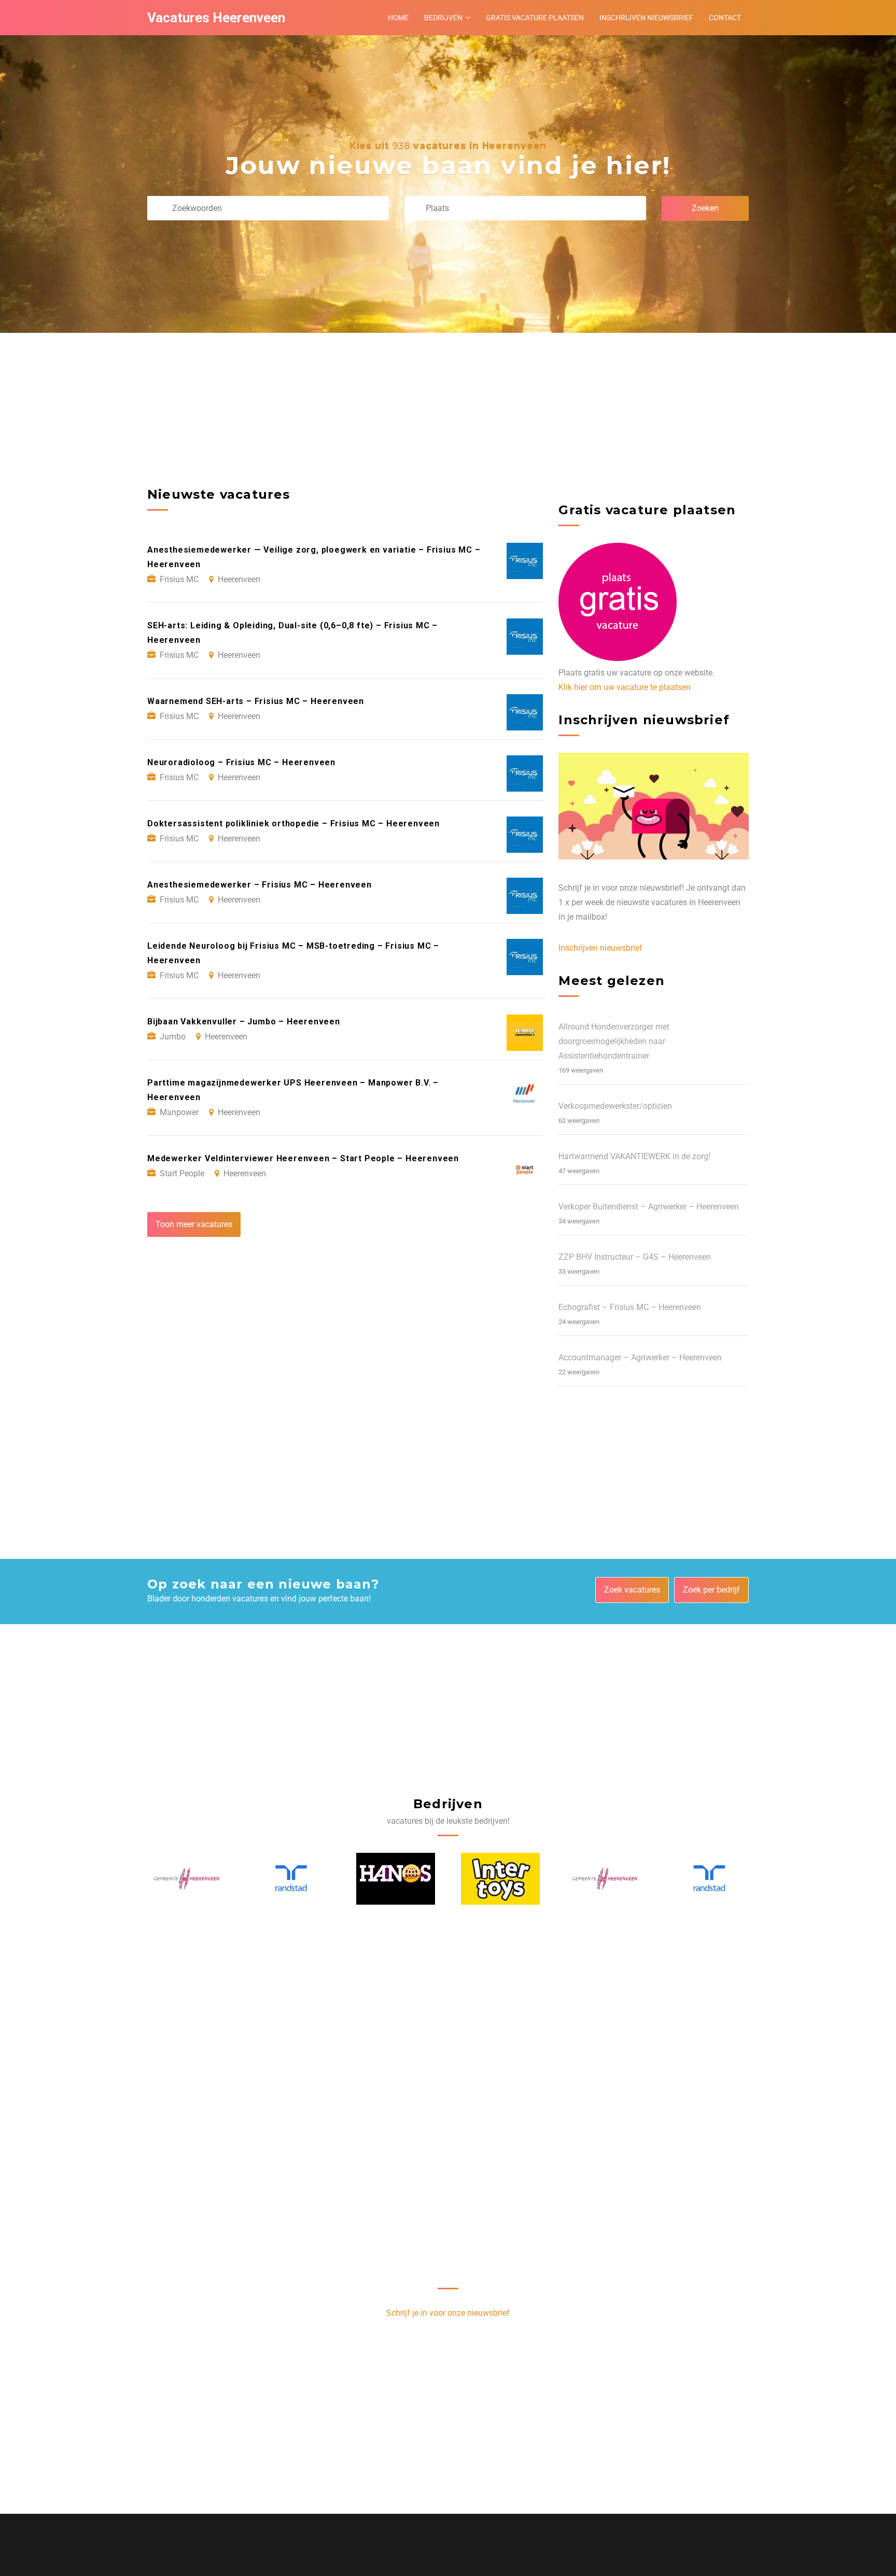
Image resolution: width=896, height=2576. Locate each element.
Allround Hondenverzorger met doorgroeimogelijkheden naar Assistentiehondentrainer (614, 1041)
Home (398, 18)
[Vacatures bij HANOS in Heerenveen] (291, 1879)
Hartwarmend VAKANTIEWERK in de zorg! (634, 1156)
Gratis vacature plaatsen (535, 18)
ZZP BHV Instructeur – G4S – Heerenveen (635, 1257)
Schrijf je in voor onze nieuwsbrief (448, 2313)
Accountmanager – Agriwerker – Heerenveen (640, 1357)
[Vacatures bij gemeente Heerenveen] (501, 1879)
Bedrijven (443, 18)
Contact (725, 18)
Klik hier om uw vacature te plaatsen (625, 687)
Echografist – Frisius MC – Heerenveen (630, 1307)
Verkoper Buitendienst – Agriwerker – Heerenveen (649, 1207)
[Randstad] (187, 1878)
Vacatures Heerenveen (216, 18)
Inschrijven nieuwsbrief (646, 18)
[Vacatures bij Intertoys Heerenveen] (396, 1879)
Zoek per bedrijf (711, 1590)
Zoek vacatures (632, 1590)
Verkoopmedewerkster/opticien (615, 1106)
